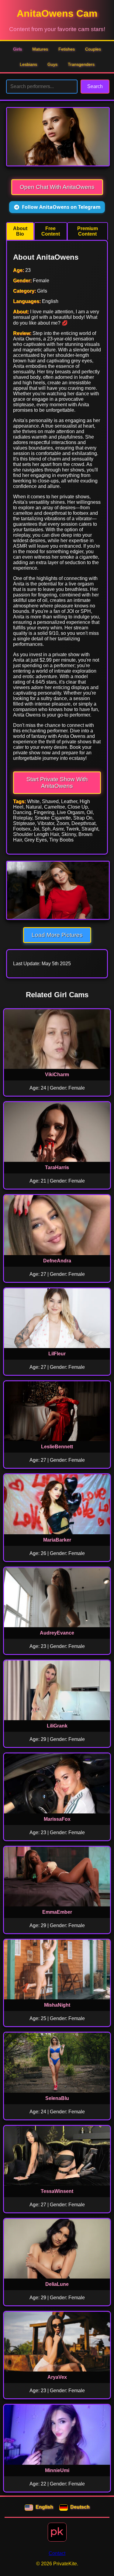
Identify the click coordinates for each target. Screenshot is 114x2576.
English (44, 2507)
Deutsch (80, 2507)
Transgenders (81, 64)
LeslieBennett (57, 1447)
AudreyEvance (57, 1633)
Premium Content (88, 231)
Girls (17, 49)
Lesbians (28, 64)
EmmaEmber (57, 1912)
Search (95, 86)
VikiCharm (57, 1075)
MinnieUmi (57, 2470)
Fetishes (67, 49)
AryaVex (57, 2377)
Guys (52, 64)
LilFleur (57, 1354)
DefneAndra (57, 1261)
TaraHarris (57, 1167)
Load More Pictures (57, 935)
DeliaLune (57, 2284)
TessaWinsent (57, 2191)
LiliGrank (57, 1726)
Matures (40, 49)
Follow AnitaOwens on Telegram (61, 207)
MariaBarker (57, 1540)
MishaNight (57, 2005)
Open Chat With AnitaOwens (57, 187)
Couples (93, 49)
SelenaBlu (57, 2098)
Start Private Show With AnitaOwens (57, 783)
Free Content (51, 231)
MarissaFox (57, 1819)
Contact (57, 2553)
